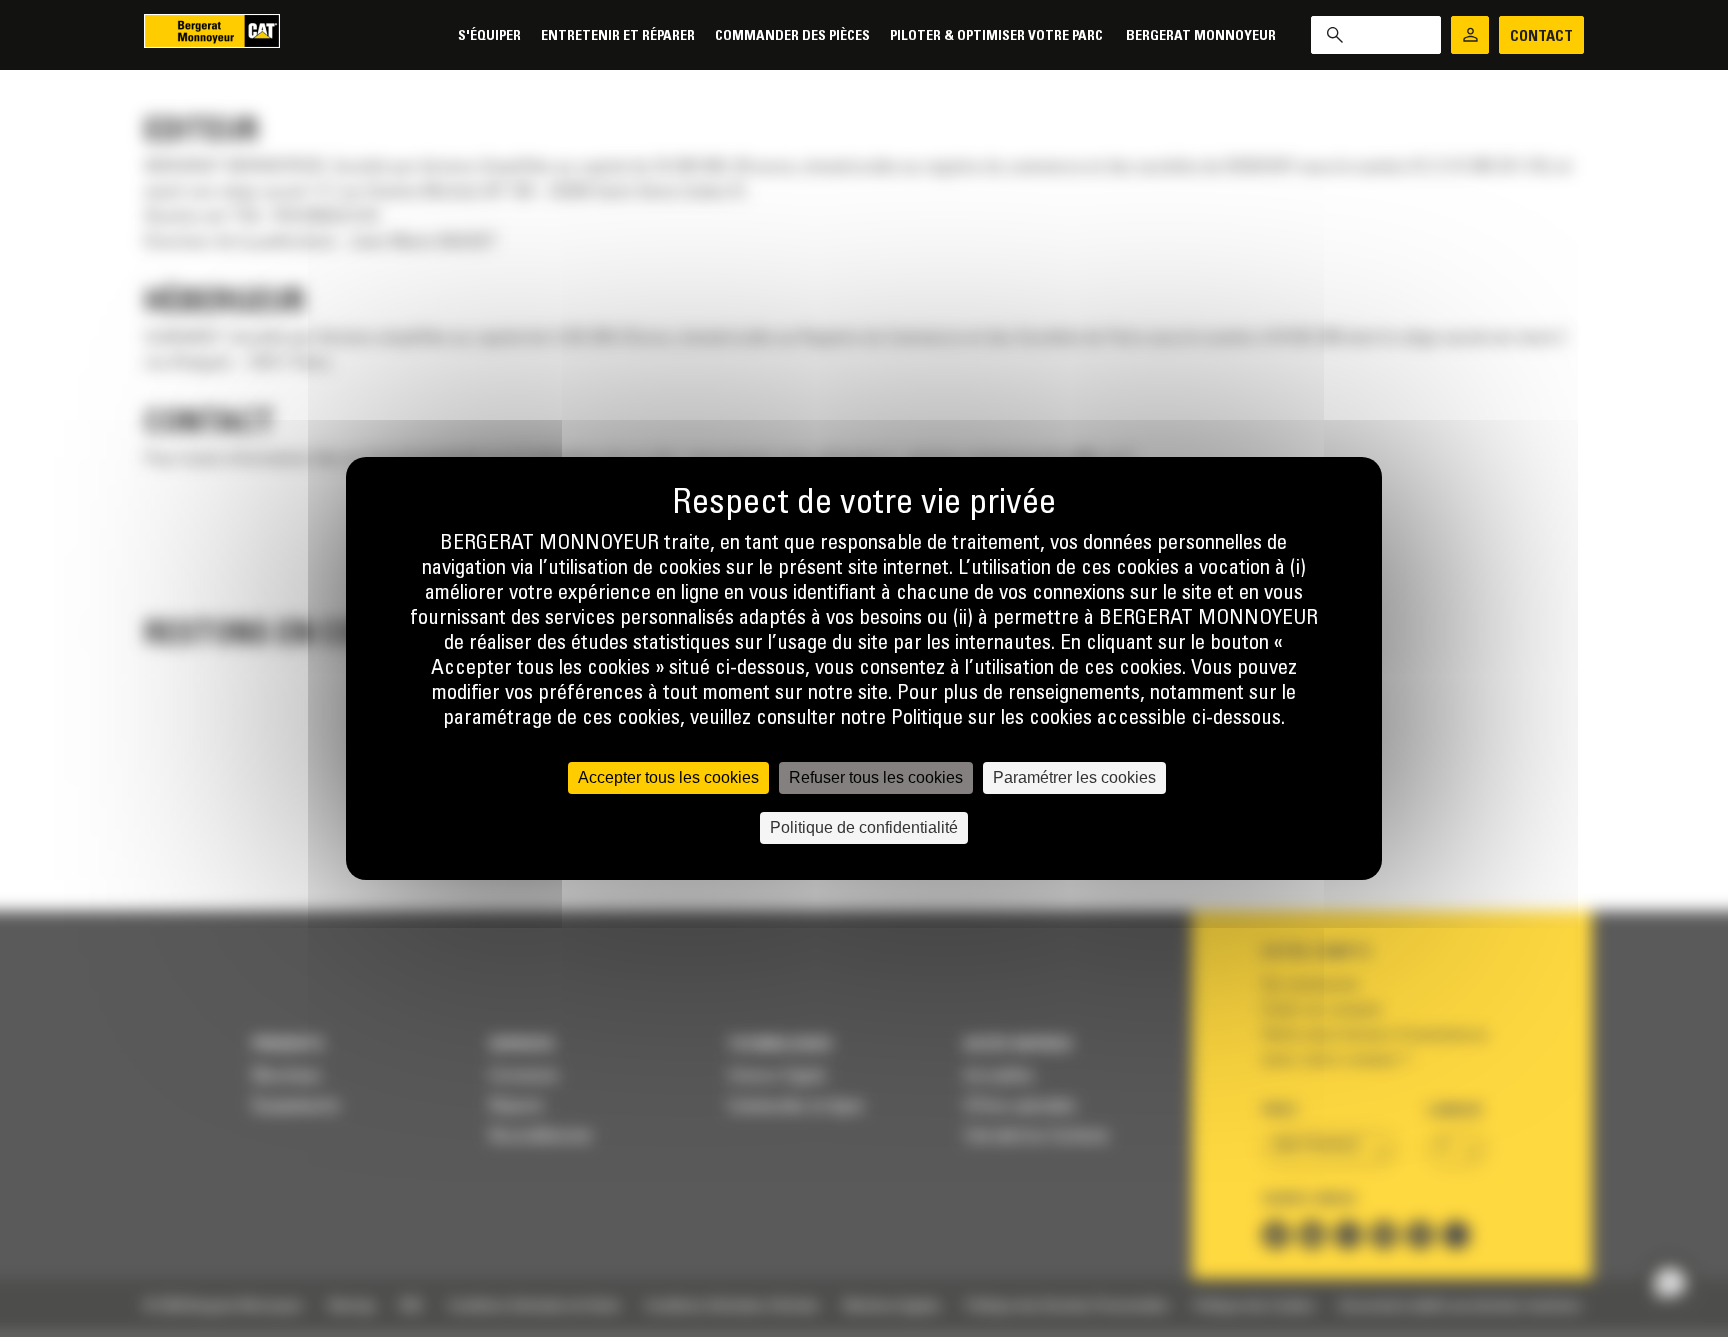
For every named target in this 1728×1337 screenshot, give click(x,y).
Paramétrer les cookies (1074, 777)
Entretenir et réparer (618, 36)
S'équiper (489, 36)
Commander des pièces (792, 36)
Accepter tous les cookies (668, 777)
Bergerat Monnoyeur (1201, 36)
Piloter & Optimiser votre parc (998, 36)
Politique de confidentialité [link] (864, 827)
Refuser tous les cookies (876, 777)
